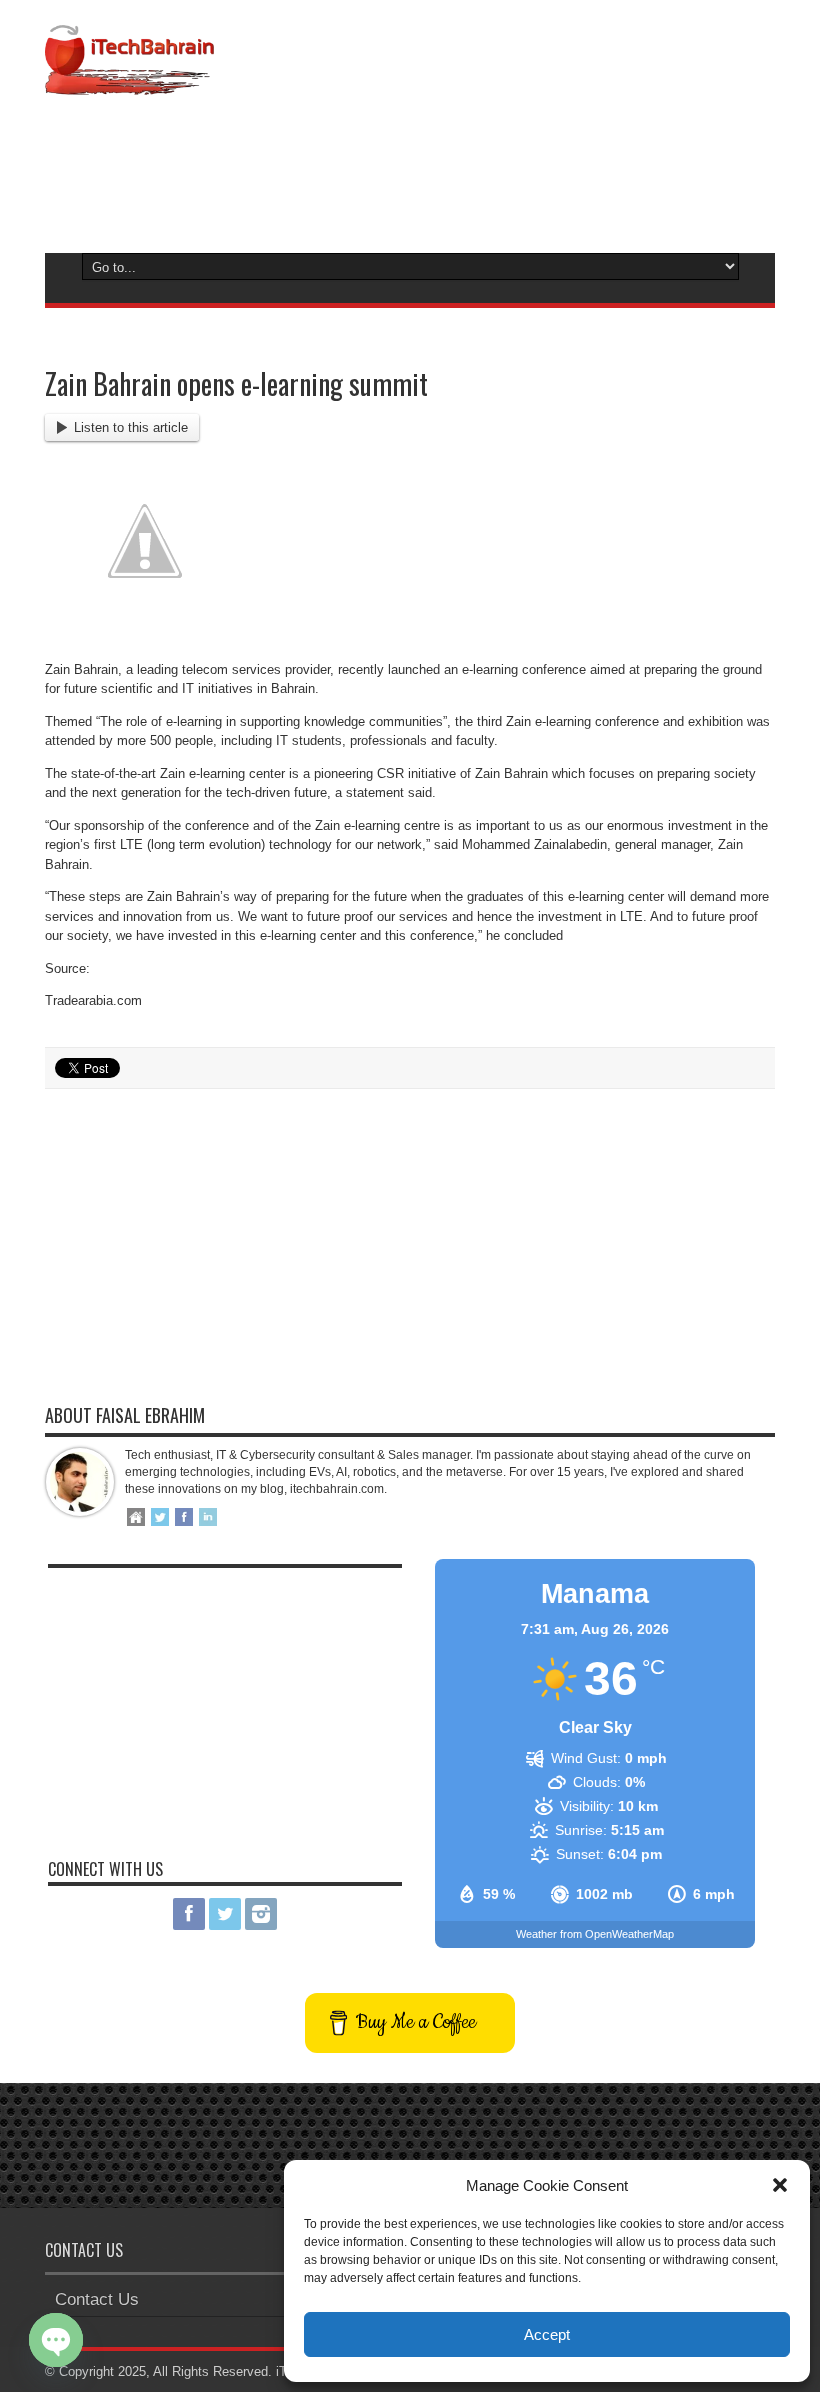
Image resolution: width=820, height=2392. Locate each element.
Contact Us (97, 2299)
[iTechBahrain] (129, 80)
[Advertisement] (410, 170)
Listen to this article (131, 427)
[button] (780, 2185)
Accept (547, 2334)
